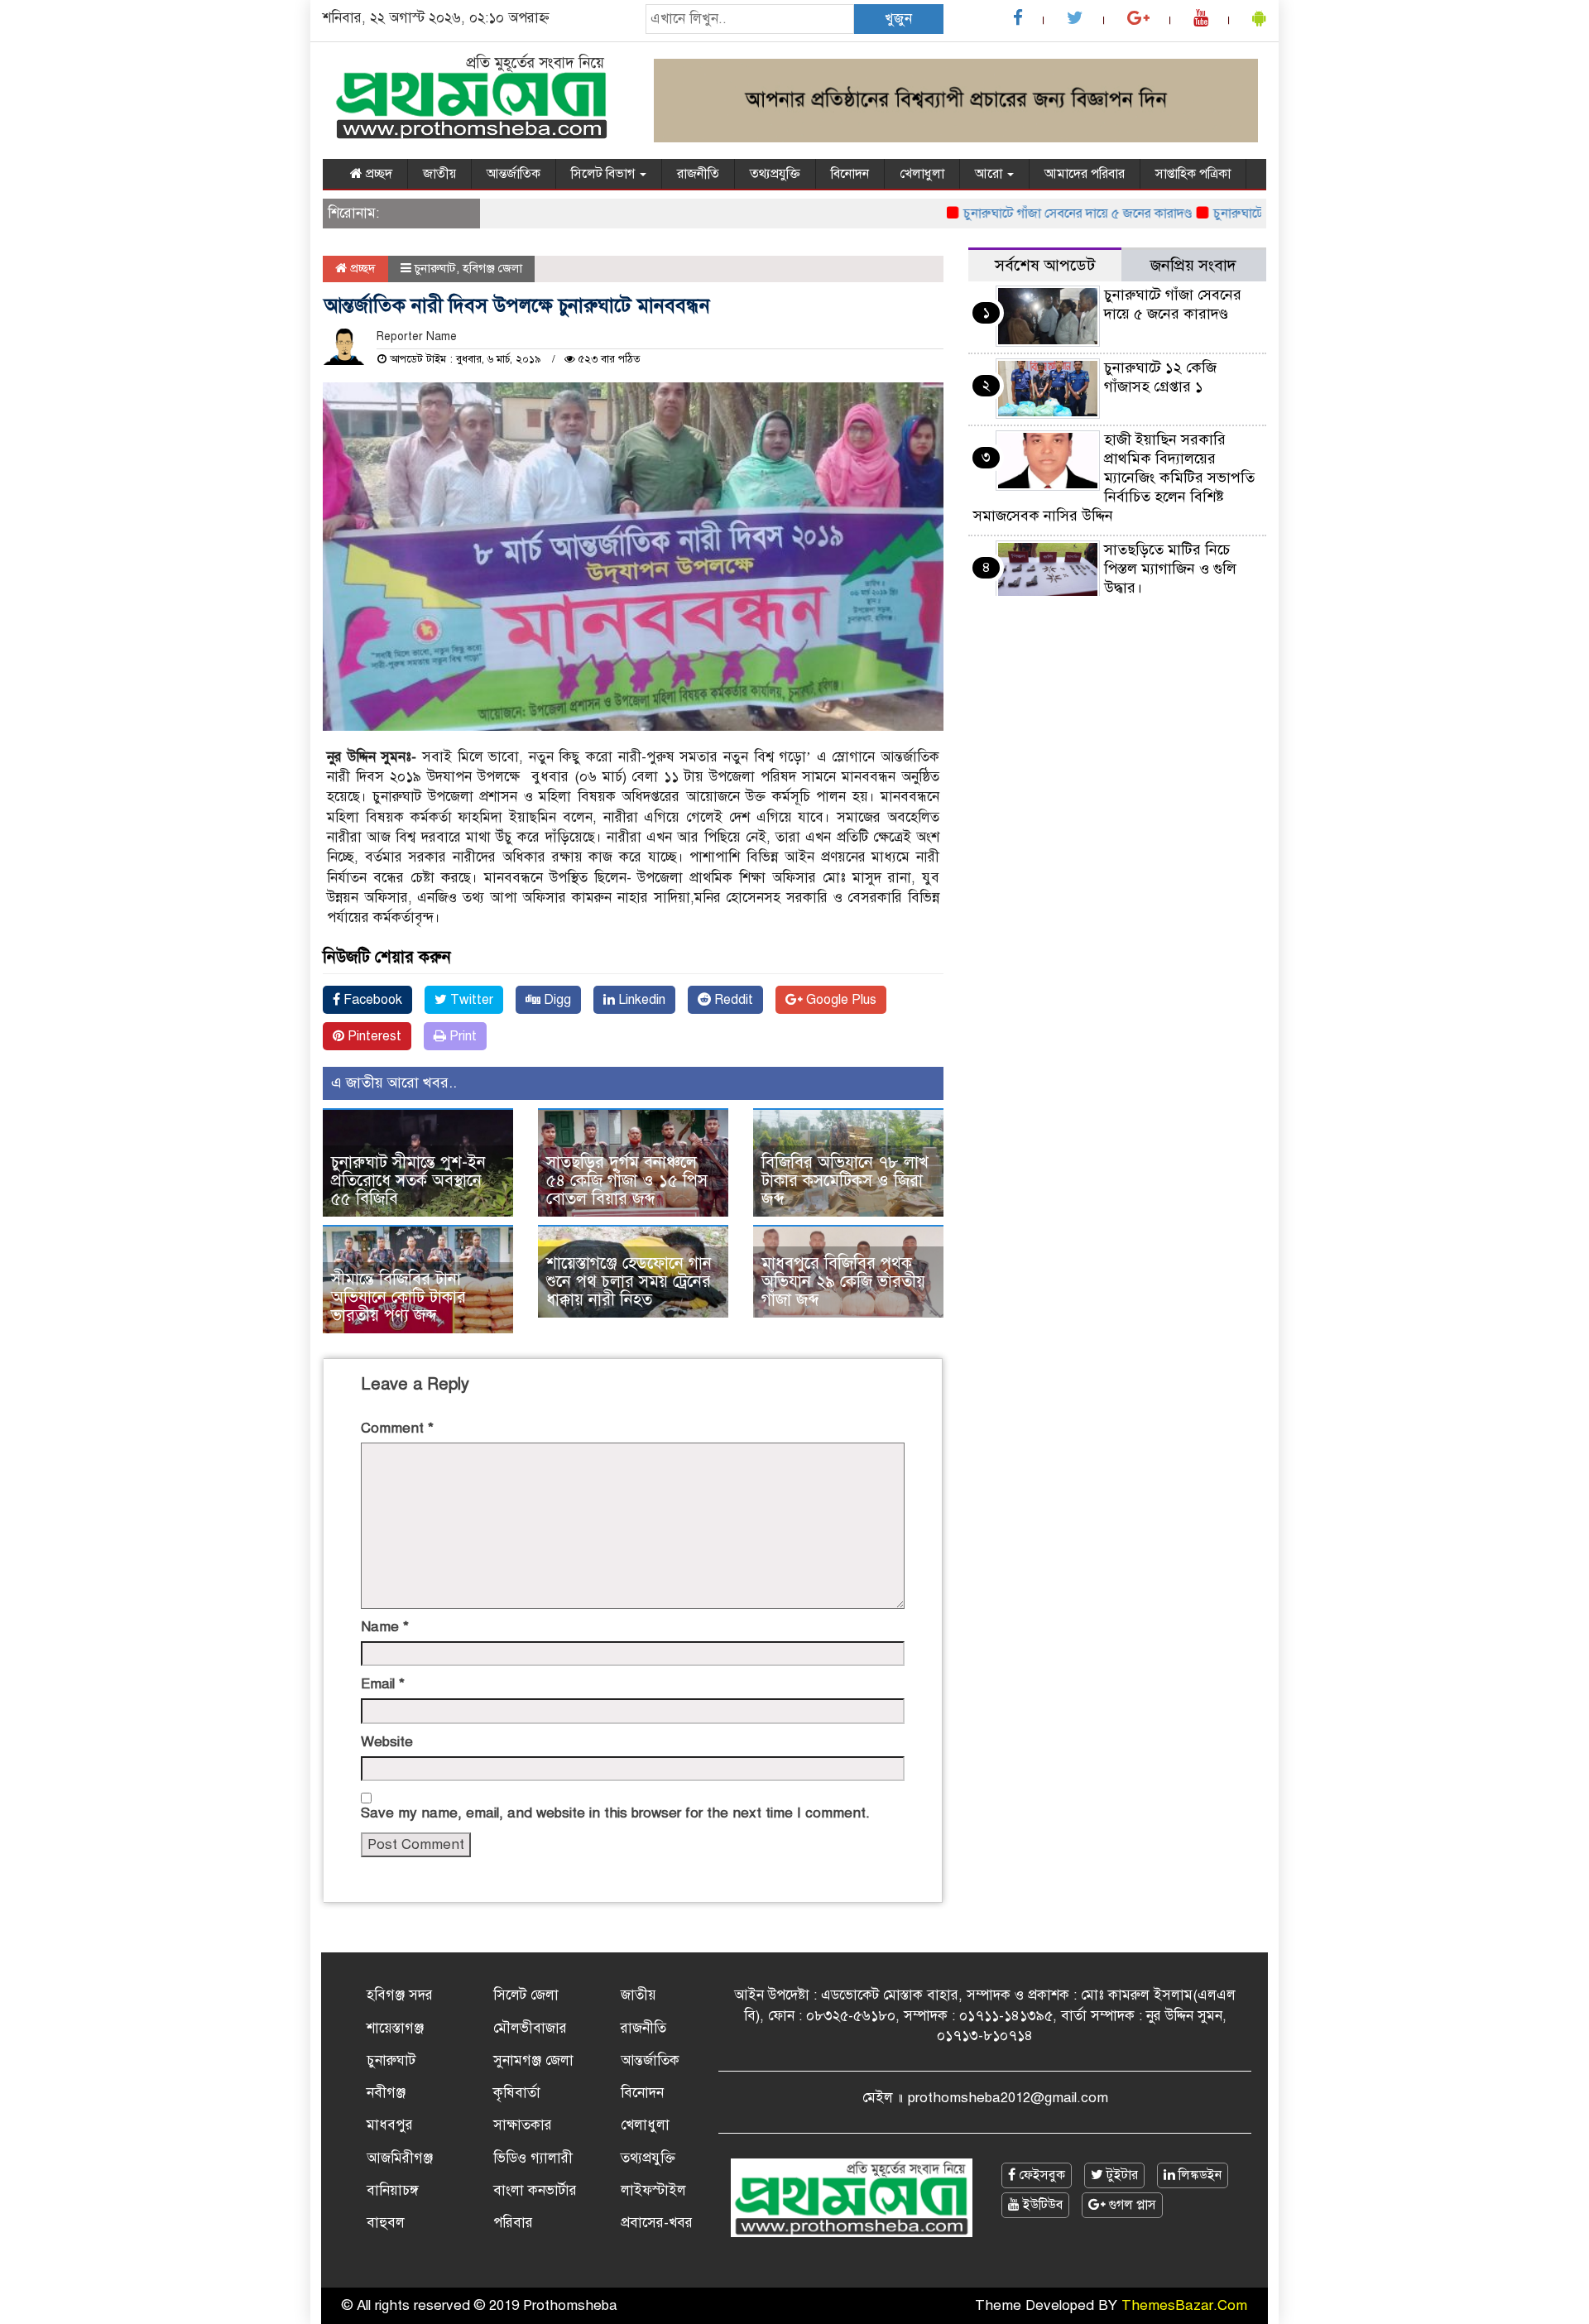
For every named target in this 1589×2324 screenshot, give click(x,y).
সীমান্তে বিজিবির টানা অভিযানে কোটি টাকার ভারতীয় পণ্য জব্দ (398, 1297)
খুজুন (898, 19)
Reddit (732, 1000)
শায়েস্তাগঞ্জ (395, 2028)
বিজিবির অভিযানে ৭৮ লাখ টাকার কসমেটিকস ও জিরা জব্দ (845, 1181)
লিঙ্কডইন (1198, 2175)
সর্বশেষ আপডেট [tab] (1045, 265)
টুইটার (1121, 2175)
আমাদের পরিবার (1085, 174)
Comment (397, 1428)
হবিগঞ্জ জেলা (492, 268)
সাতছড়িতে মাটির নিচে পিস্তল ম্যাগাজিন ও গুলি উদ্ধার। (1170, 569)
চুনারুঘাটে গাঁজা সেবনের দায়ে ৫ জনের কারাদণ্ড (1036, 214)
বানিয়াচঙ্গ (393, 2190)
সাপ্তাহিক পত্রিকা (1193, 174)
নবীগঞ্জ (386, 2093)
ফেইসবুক (1040, 2175)
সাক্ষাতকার (523, 2125)
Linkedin (640, 1000)
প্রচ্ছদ (377, 174)
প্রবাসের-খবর (657, 2223)
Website (387, 1742)
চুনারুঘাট (435, 268)
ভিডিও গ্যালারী (533, 2158)
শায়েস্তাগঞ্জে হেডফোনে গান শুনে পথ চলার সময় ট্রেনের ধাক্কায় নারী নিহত (629, 1282)
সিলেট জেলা (526, 1995)
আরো (990, 174)
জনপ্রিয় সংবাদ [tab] (1193, 265)
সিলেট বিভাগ (605, 174)
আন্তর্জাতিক (514, 174)
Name (385, 1627)
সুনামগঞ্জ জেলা (533, 2060)
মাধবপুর (390, 2125)
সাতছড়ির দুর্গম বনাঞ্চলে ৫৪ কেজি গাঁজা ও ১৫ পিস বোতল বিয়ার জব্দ (627, 1181)
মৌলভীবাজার (530, 2028)
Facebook (371, 1000)
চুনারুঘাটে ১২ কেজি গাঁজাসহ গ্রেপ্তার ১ (1160, 377)
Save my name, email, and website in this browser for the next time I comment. (615, 1813)
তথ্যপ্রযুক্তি (775, 174)
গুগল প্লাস (1131, 2205)
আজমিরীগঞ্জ (400, 2158)
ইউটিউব (1041, 2205)
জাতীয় (439, 174)
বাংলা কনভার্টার (535, 2190)
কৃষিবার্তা (517, 2093)
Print (461, 1036)
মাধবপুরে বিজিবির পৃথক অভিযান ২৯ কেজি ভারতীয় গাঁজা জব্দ (843, 1282)
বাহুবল (386, 2223)
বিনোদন (850, 174)
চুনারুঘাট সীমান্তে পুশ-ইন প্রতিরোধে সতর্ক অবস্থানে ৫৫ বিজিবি (408, 1181)
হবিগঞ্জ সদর (400, 1995)
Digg (556, 1000)
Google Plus (840, 1000)
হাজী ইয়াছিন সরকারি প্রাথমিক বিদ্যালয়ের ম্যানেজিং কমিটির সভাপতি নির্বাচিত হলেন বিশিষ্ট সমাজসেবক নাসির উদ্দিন (1114, 478)
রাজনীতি (698, 174)
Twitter (470, 1000)
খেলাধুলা (922, 174)
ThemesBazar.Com (1184, 2305)
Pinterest (373, 1036)
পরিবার (513, 2223)
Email (383, 1684)
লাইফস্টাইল (653, 2190)
